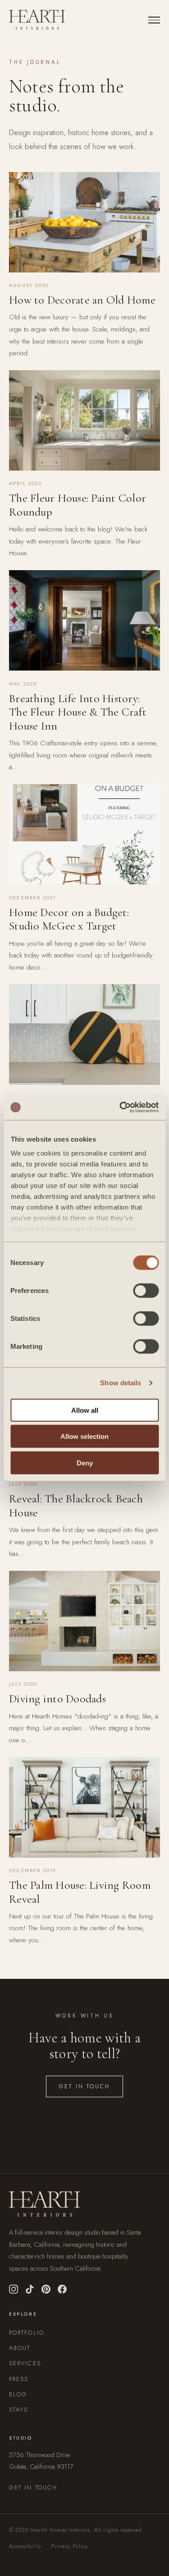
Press (19, 2379)
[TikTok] (30, 2289)
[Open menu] (154, 20)
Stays (19, 2410)
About (20, 2348)
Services (25, 2363)
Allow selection (84, 1436)
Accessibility (25, 2546)
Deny (85, 1463)
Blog (18, 2394)
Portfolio (27, 2333)
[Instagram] (14, 2289)
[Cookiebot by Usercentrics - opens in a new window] (120, 1107)
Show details (121, 1383)
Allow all (85, 1410)
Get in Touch (84, 2086)
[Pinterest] (46, 2289)
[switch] (146, 1290)
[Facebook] (62, 2289)
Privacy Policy (70, 2546)
